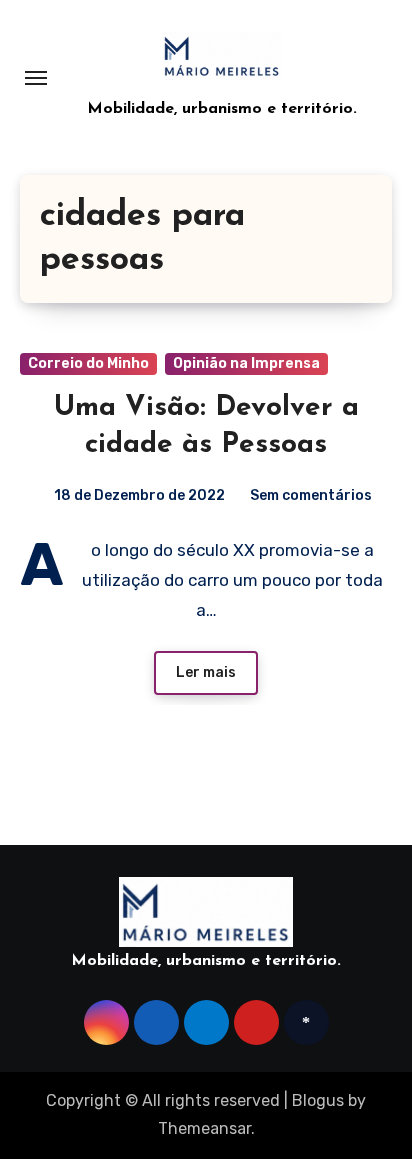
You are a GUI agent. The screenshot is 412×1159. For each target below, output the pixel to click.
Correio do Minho (88, 363)
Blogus (318, 1100)
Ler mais (206, 672)
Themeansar (204, 1128)
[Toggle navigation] (36, 78)
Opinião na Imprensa (246, 363)
